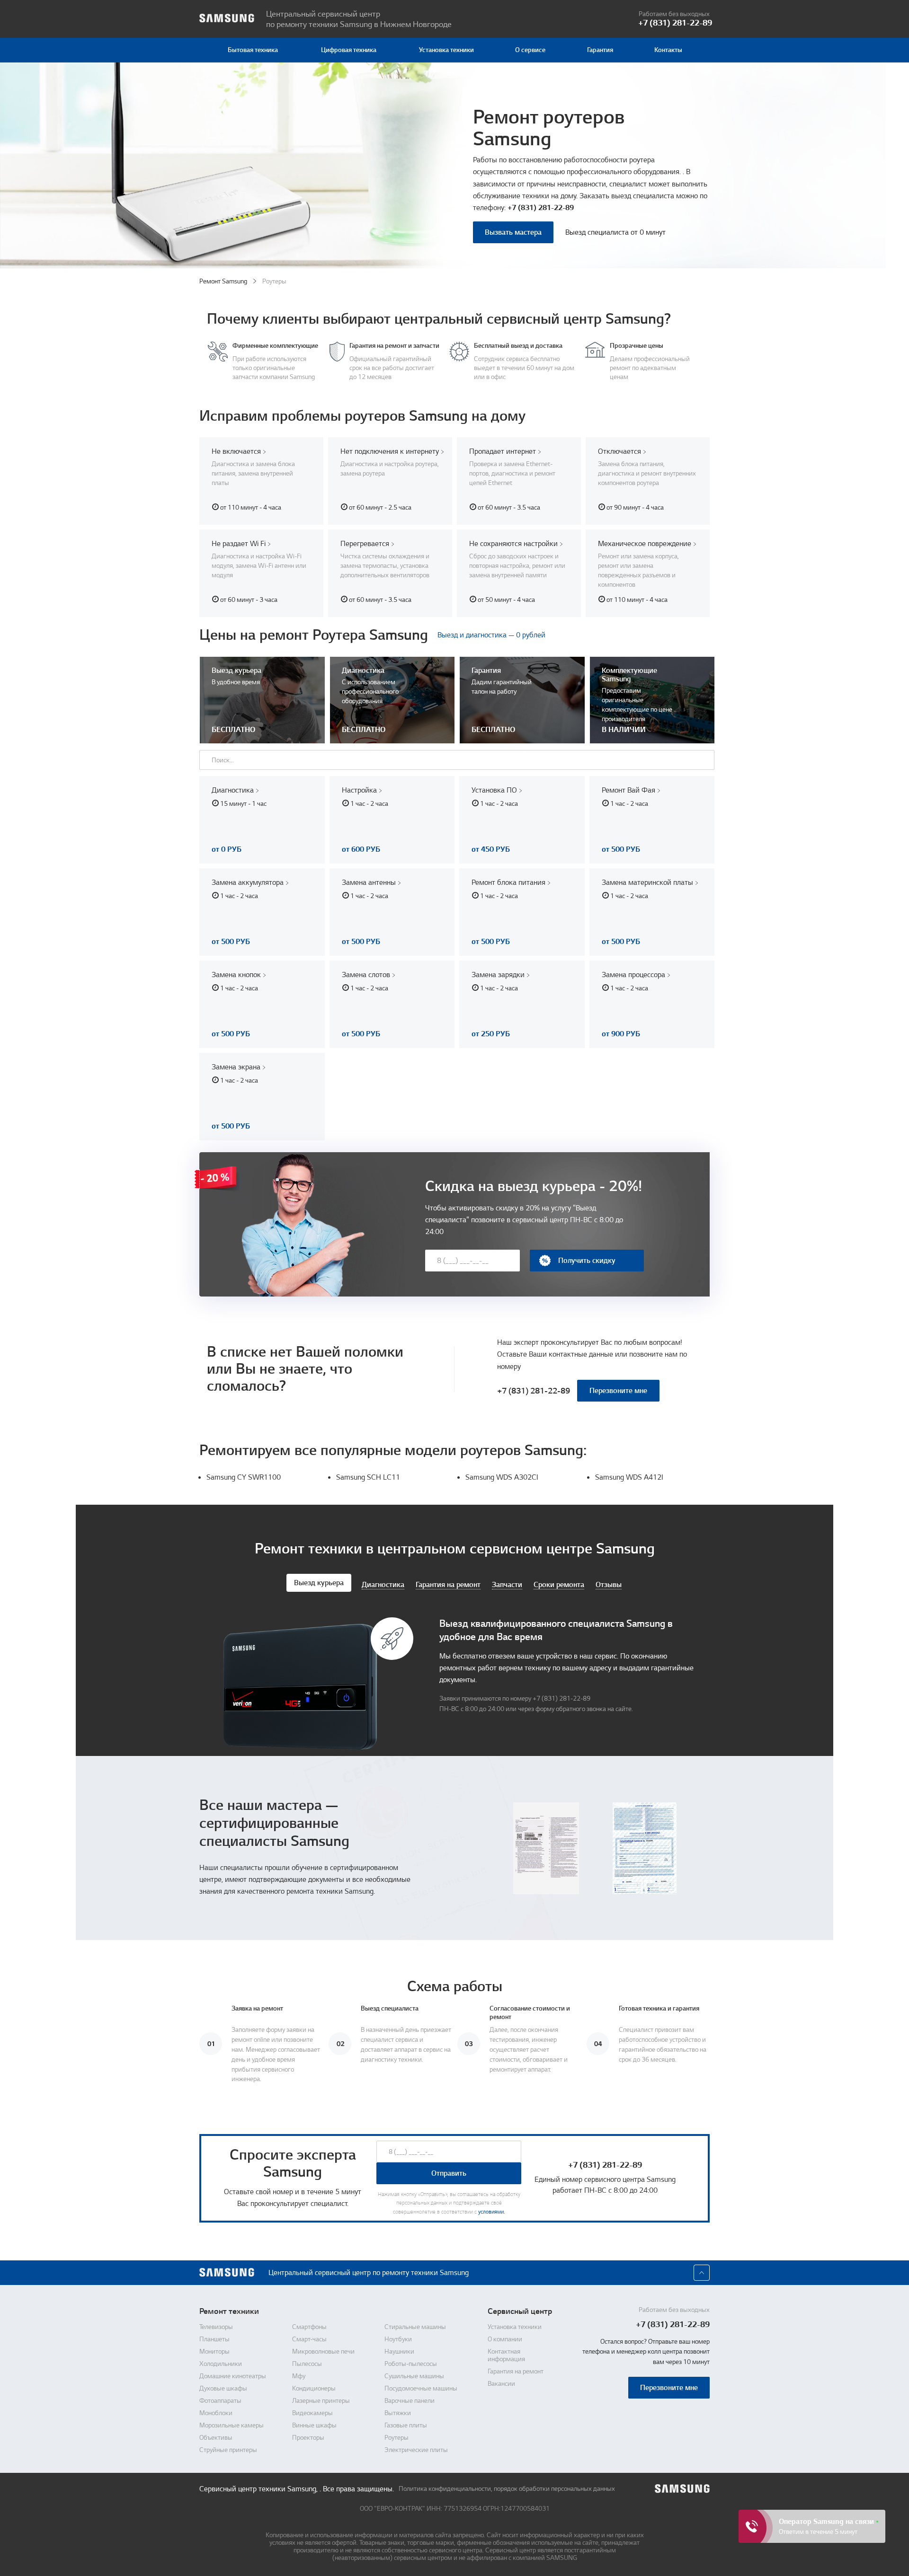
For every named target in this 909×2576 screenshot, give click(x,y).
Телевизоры (216, 2327)
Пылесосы (307, 2364)
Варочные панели (410, 2401)
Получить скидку (587, 1261)
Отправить (449, 2173)
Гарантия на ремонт (516, 2372)
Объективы (216, 2438)
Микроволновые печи (323, 2352)
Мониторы (214, 2352)
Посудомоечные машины (421, 2389)
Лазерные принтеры (321, 2401)
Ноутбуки (398, 2339)
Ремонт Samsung (223, 281)
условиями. (491, 2212)
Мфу (299, 2376)
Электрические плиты (416, 2450)
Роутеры (397, 2438)
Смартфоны (309, 2327)
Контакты (668, 50)
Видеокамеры (312, 2413)
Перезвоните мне (618, 1391)
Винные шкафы (314, 2426)
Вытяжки (398, 2413)
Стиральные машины (415, 2327)
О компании (505, 2339)
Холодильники (221, 2364)
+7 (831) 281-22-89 (541, 208)
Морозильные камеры (232, 2426)
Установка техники (446, 50)
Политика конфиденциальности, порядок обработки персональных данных (507, 2489)
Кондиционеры (314, 2389)
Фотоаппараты (220, 2401)
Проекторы (308, 2438)
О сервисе (530, 50)
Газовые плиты (406, 2426)
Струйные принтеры (228, 2450)
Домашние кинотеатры (233, 2376)
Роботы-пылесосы (411, 2364)
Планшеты (214, 2339)
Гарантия (600, 50)
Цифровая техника (349, 50)
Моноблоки (216, 2413)
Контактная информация (506, 2355)
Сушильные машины (414, 2376)
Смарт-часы (309, 2339)
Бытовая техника (253, 50)
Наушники (399, 2352)
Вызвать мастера (513, 232)
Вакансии (501, 2384)
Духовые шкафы (223, 2389)
